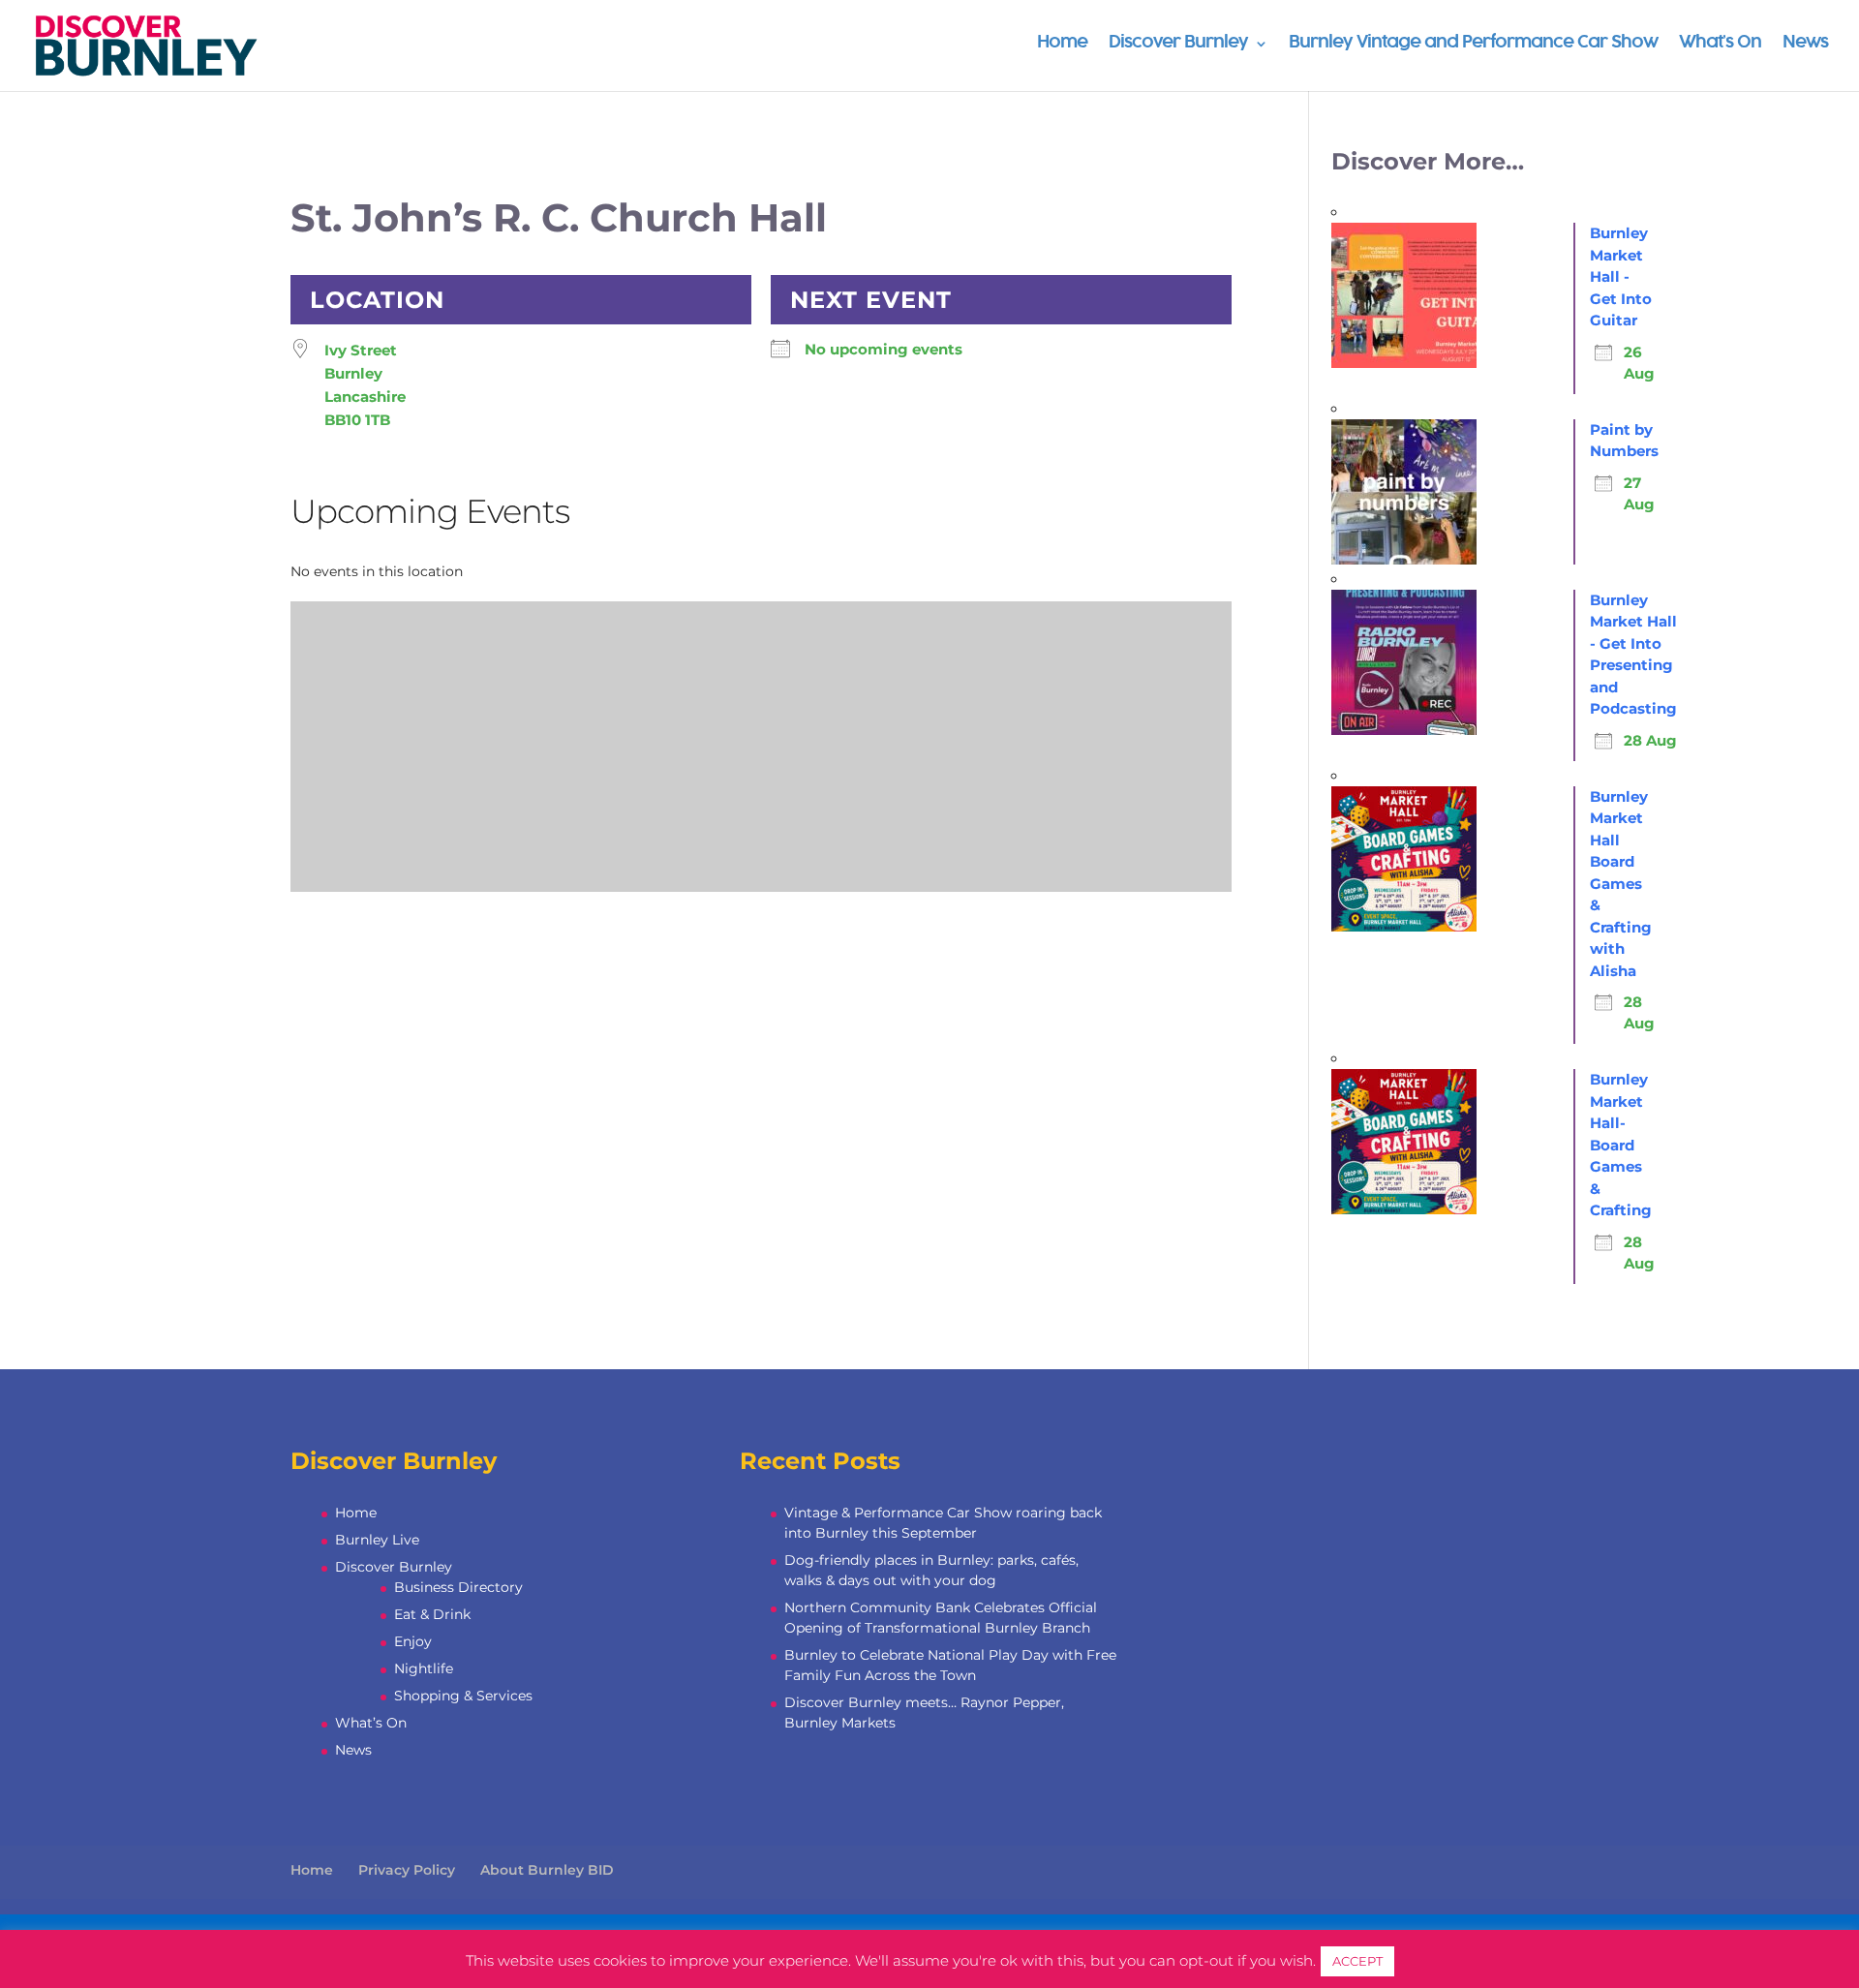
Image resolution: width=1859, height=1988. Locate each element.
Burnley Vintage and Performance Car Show (1473, 44)
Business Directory (458, 1587)
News (1805, 44)
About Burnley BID (547, 1870)
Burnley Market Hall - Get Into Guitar (1621, 276)
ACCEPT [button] (1357, 1961)
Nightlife (424, 1668)
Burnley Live (377, 1540)
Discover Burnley (1178, 44)
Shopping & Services (463, 1696)
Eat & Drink (432, 1614)
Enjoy (413, 1641)
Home (1062, 44)
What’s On (1720, 44)
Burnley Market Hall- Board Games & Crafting (1621, 1145)
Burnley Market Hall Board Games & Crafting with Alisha (1621, 884)
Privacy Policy (407, 1870)
